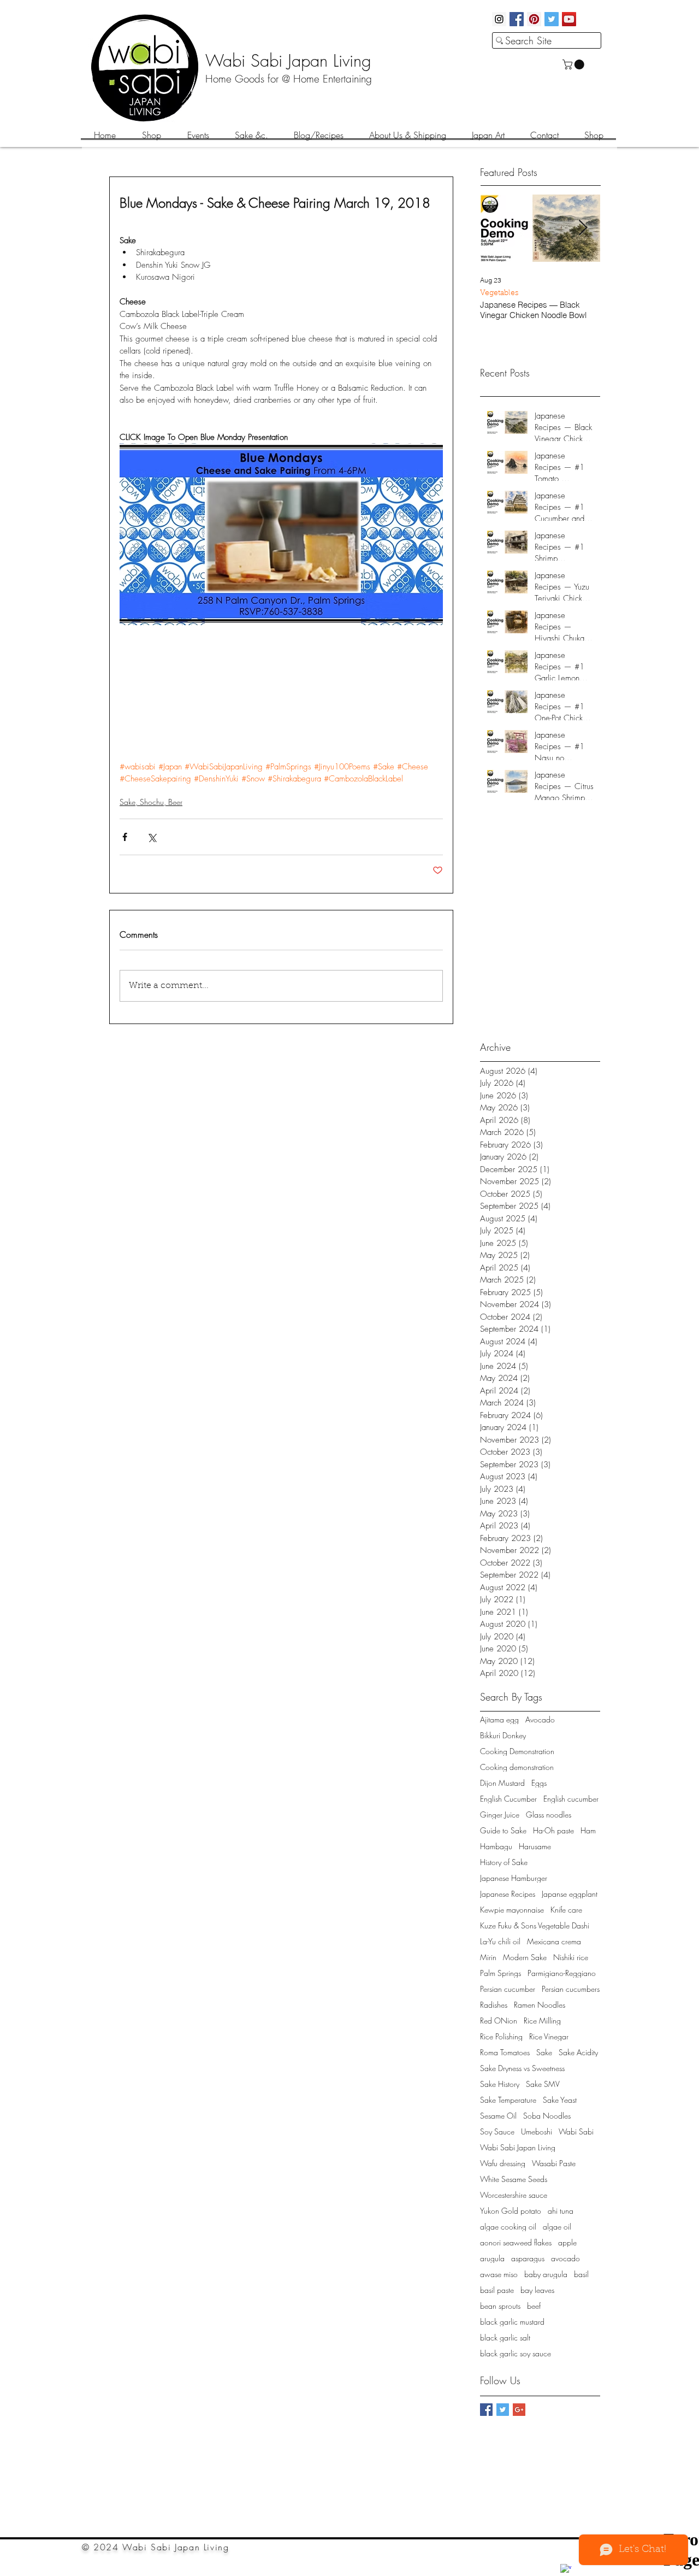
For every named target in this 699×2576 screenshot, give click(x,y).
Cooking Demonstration (517, 1751)
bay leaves (537, 2290)
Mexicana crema (554, 1941)
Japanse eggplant (570, 1894)
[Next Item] (583, 228)
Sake (544, 2052)
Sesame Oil (498, 2116)
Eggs (539, 1783)
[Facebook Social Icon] (517, 19)
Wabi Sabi (576, 2131)
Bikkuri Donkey (503, 1735)
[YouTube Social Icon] (569, 19)
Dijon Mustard (502, 1783)
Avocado (540, 1719)
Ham (588, 1830)
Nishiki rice (571, 1957)
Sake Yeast (560, 2100)
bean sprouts (500, 2306)
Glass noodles (549, 1815)
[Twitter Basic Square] (503, 2410)
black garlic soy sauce (516, 2353)
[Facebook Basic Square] (486, 2410)
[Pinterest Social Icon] (534, 19)
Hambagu (496, 1846)
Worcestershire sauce (514, 2195)
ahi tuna (561, 2211)
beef (534, 2306)
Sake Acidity (578, 2052)
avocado (565, 2258)
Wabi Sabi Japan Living (518, 2147)
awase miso (499, 2274)
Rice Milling (542, 2021)
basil (581, 2274)
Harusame (535, 1846)
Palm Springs (500, 1973)
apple (567, 2242)
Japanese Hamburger (514, 1878)
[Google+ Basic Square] (519, 2410)
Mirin (488, 1957)
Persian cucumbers (571, 1989)
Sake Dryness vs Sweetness (522, 2068)
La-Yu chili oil (500, 1941)
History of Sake (504, 1862)
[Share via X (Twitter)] (152, 837)
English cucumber (571, 1799)
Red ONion (499, 2021)
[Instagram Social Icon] (499, 19)
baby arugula (546, 2274)
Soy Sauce (497, 2131)
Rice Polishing (501, 2036)
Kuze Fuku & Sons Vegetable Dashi (535, 1925)
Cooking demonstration (517, 1767)
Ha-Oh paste (553, 1830)
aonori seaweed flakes (516, 2242)
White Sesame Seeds (514, 2179)
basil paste (497, 2290)
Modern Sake (525, 1957)
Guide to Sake (503, 1830)
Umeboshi (537, 2131)
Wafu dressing (503, 2163)
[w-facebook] (566, 2569)
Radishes (494, 2005)
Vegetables (499, 293)
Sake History (500, 2084)
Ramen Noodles (540, 2005)
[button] (574, 64)
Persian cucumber (508, 1989)
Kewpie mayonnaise (512, 1910)
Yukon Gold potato (511, 2211)
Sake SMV (543, 2084)
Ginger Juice (500, 1815)
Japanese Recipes (508, 1894)
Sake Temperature (508, 2100)
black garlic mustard (512, 2322)
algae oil (557, 2227)
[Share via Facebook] (125, 837)
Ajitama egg (499, 1719)
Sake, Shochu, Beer (151, 802)
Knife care (566, 1910)
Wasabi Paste (554, 2163)
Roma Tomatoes (505, 2052)
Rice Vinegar (549, 2036)
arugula (492, 2258)
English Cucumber (508, 1799)
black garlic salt (505, 2337)
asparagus (528, 2258)
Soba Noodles (547, 2116)
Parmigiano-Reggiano (562, 1973)
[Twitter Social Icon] (552, 19)
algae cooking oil (508, 2227)
